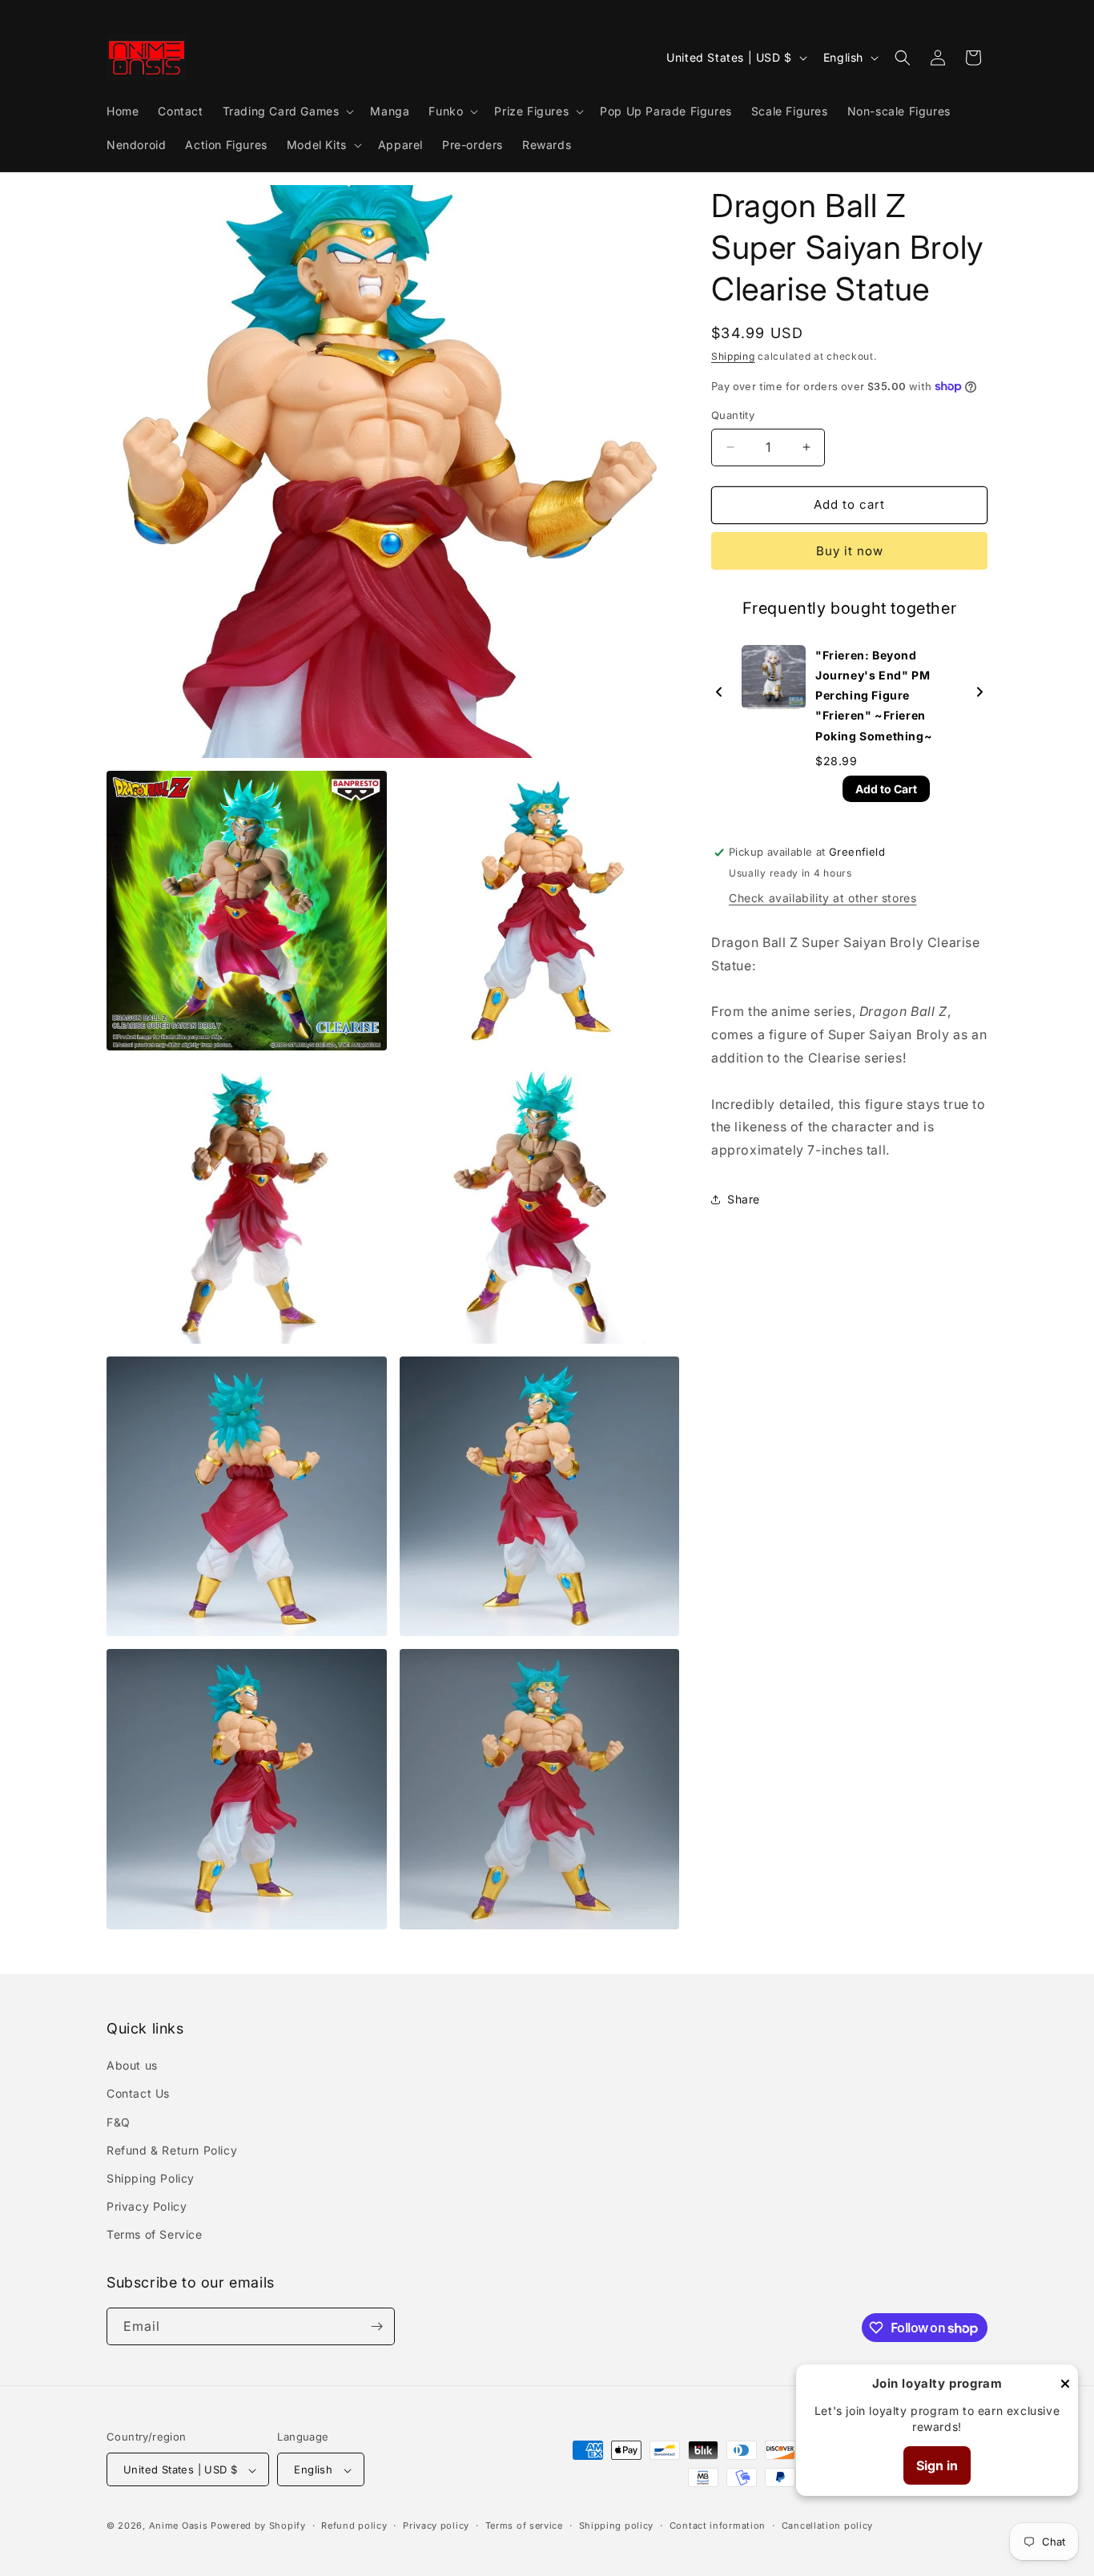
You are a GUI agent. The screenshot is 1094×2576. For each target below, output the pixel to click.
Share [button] (744, 1199)
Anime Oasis (179, 2526)
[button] (287, 111)
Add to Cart (886, 789)
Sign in (937, 2465)
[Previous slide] (719, 693)
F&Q (119, 2122)
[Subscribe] (376, 2326)
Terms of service (524, 2526)
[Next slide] (979, 693)
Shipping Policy (151, 2178)
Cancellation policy (827, 2526)
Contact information (718, 2526)
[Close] (1065, 2385)
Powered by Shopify (258, 2526)
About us (132, 2065)
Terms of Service (155, 2235)
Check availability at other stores (823, 898)
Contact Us (138, 2094)
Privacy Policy (147, 2206)
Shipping (733, 356)
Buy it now (850, 551)
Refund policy (354, 2526)
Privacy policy (436, 2526)
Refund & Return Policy (172, 2150)
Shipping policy (617, 2526)
